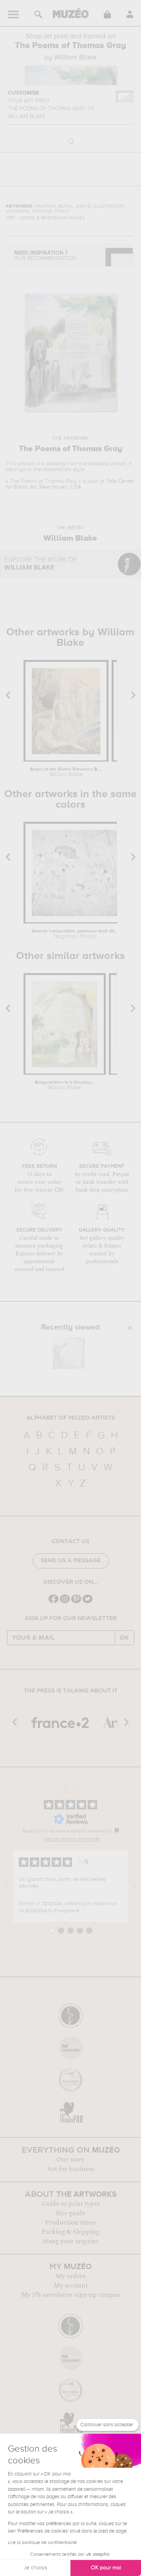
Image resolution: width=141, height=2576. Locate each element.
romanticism (57, 470)
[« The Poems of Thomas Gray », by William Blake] (69, 1353)
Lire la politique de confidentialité (42, 2543)
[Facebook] (53, 1602)
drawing (56, 464)
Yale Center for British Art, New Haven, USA (70, 484)
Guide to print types (70, 2204)
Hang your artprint (70, 2241)
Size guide (70, 2213)
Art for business (70, 2169)
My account (71, 2286)
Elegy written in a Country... (65, 1085)
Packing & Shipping (70, 2232)
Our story (70, 2160)
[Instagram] (65, 1602)
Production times (70, 2223)
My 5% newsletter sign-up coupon (71, 2295)
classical (99, 464)
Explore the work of (41, 564)
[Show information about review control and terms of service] (117, 1830)
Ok (125, 1638)
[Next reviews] (135, 1886)
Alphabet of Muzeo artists (71, 1418)
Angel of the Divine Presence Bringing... (66, 772)
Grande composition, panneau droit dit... (75, 934)
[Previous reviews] (6, 1886)
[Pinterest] (76, 1602)
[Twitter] (88, 1602)
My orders (70, 2276)
